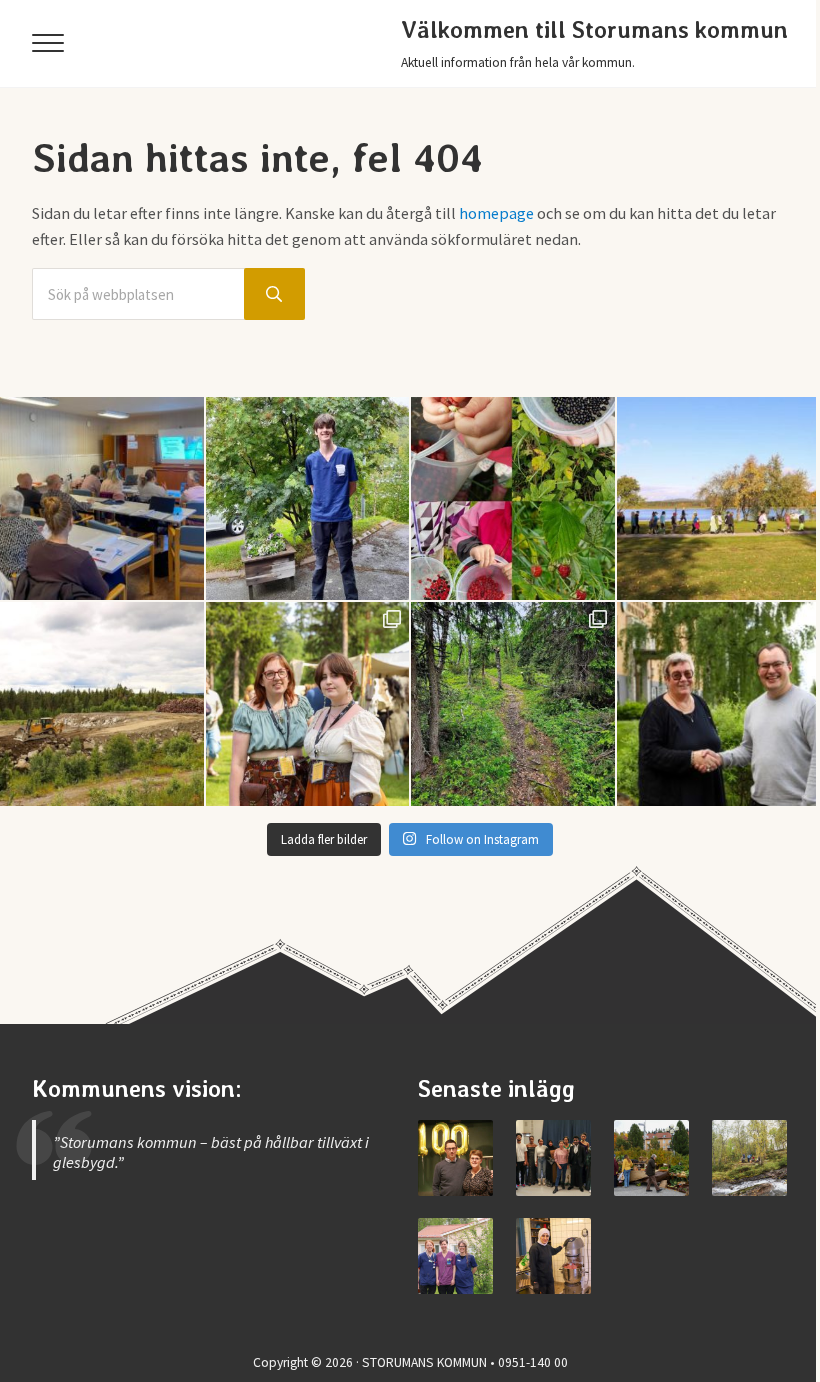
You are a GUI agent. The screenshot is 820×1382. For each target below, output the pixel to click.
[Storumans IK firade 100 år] (455, 1157)
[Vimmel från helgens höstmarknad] (651, 1157)
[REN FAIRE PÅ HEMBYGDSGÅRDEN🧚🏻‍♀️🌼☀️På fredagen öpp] (308, 704)
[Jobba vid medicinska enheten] (455, 1255)
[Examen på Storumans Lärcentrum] (553, 1157)
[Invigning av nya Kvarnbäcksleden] (749, 1157)
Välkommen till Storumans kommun (594, 30)
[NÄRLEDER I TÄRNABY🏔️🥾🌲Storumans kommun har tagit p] (513, 704)
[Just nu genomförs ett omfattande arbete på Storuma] (102, 704)
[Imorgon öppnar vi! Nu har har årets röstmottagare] (102, 499)
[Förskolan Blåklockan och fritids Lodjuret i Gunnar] (513, 499)
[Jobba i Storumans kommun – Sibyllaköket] (553, 1255)
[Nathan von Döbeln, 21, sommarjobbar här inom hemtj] (308, 499)
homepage (496, 213)
